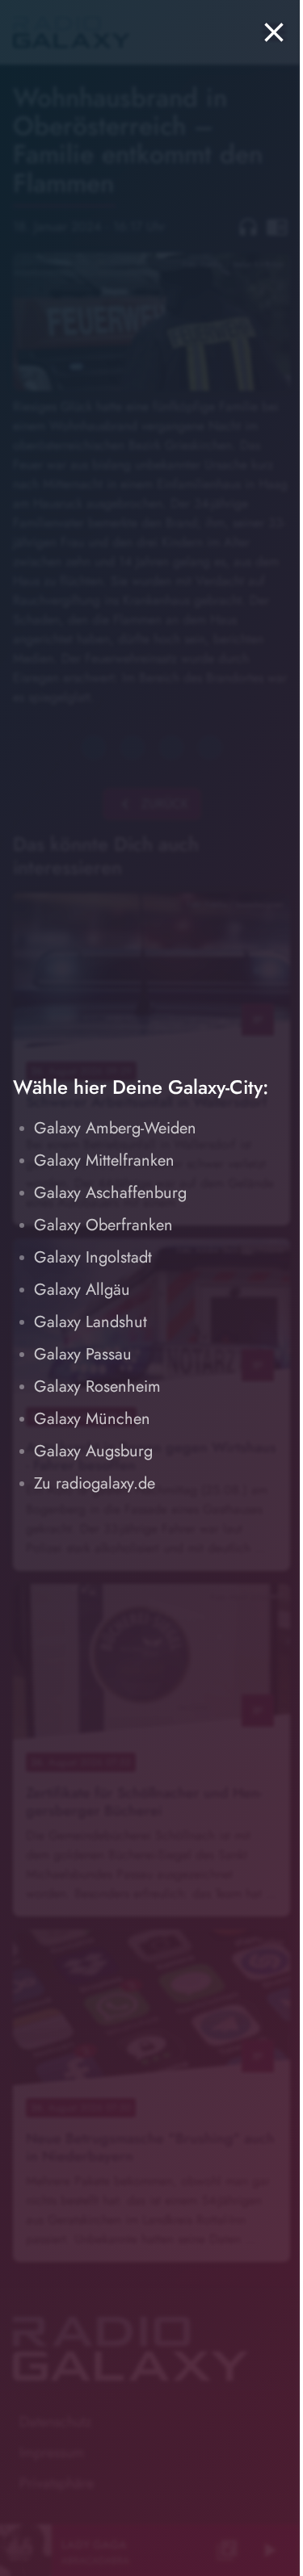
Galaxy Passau (83, 1354)
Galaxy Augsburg (93, 1451)
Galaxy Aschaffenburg (110, 1193)
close (274, 32)
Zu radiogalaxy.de (95, 1483)
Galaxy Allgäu (82, 1290)
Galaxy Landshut (90, 1322)
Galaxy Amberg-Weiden (115, 1128)
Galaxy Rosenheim (97, 1386)
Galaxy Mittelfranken (104, 1160)
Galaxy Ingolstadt (93, 1257)
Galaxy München (92, 1419)
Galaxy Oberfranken (103, 1225)
